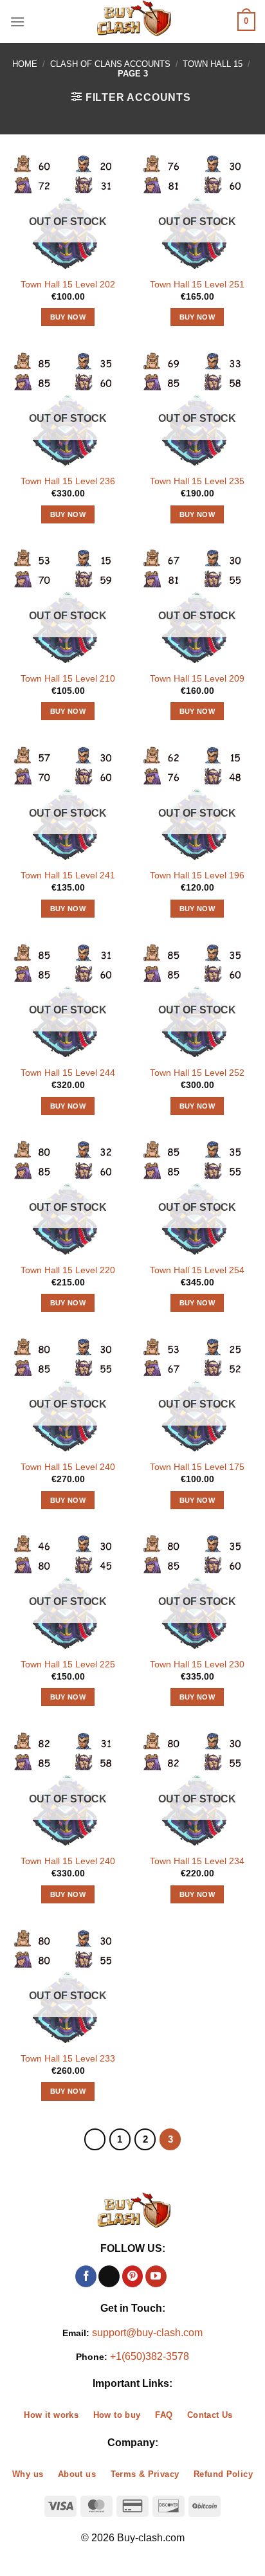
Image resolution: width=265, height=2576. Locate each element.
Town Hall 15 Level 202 (68, 285)
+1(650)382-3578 (150, 2356)
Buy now (68, 317)
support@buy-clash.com (147, 2333)
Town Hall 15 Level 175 (197, 1467)
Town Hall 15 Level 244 (68, 1073)
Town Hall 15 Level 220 (68, 1270)
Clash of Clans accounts (110, 64)
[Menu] (17, 22)
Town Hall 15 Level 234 (197, 1861)
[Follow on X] (109, 2276)
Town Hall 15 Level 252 (197, 1073)
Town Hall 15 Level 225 (68, 1664)
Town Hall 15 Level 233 (68, 2059)
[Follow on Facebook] (86, 2276)
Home (25, 64)
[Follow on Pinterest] (133, 2276)
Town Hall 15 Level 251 (197, 285)
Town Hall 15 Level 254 (197, 1270)
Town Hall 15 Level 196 (197, 875)
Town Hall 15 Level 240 (68, 1467)
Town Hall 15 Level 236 (68, 481)
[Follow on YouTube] (156, 2276)
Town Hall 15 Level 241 (68, 875)
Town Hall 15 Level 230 (197, 1664)
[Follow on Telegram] (179, 2276)
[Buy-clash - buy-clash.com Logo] (132, 22)
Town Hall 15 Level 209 (197, 679)
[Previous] (95, 2139)
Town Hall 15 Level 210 (68, 679)
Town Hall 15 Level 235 (197, 481)
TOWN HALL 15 (213, 64)
